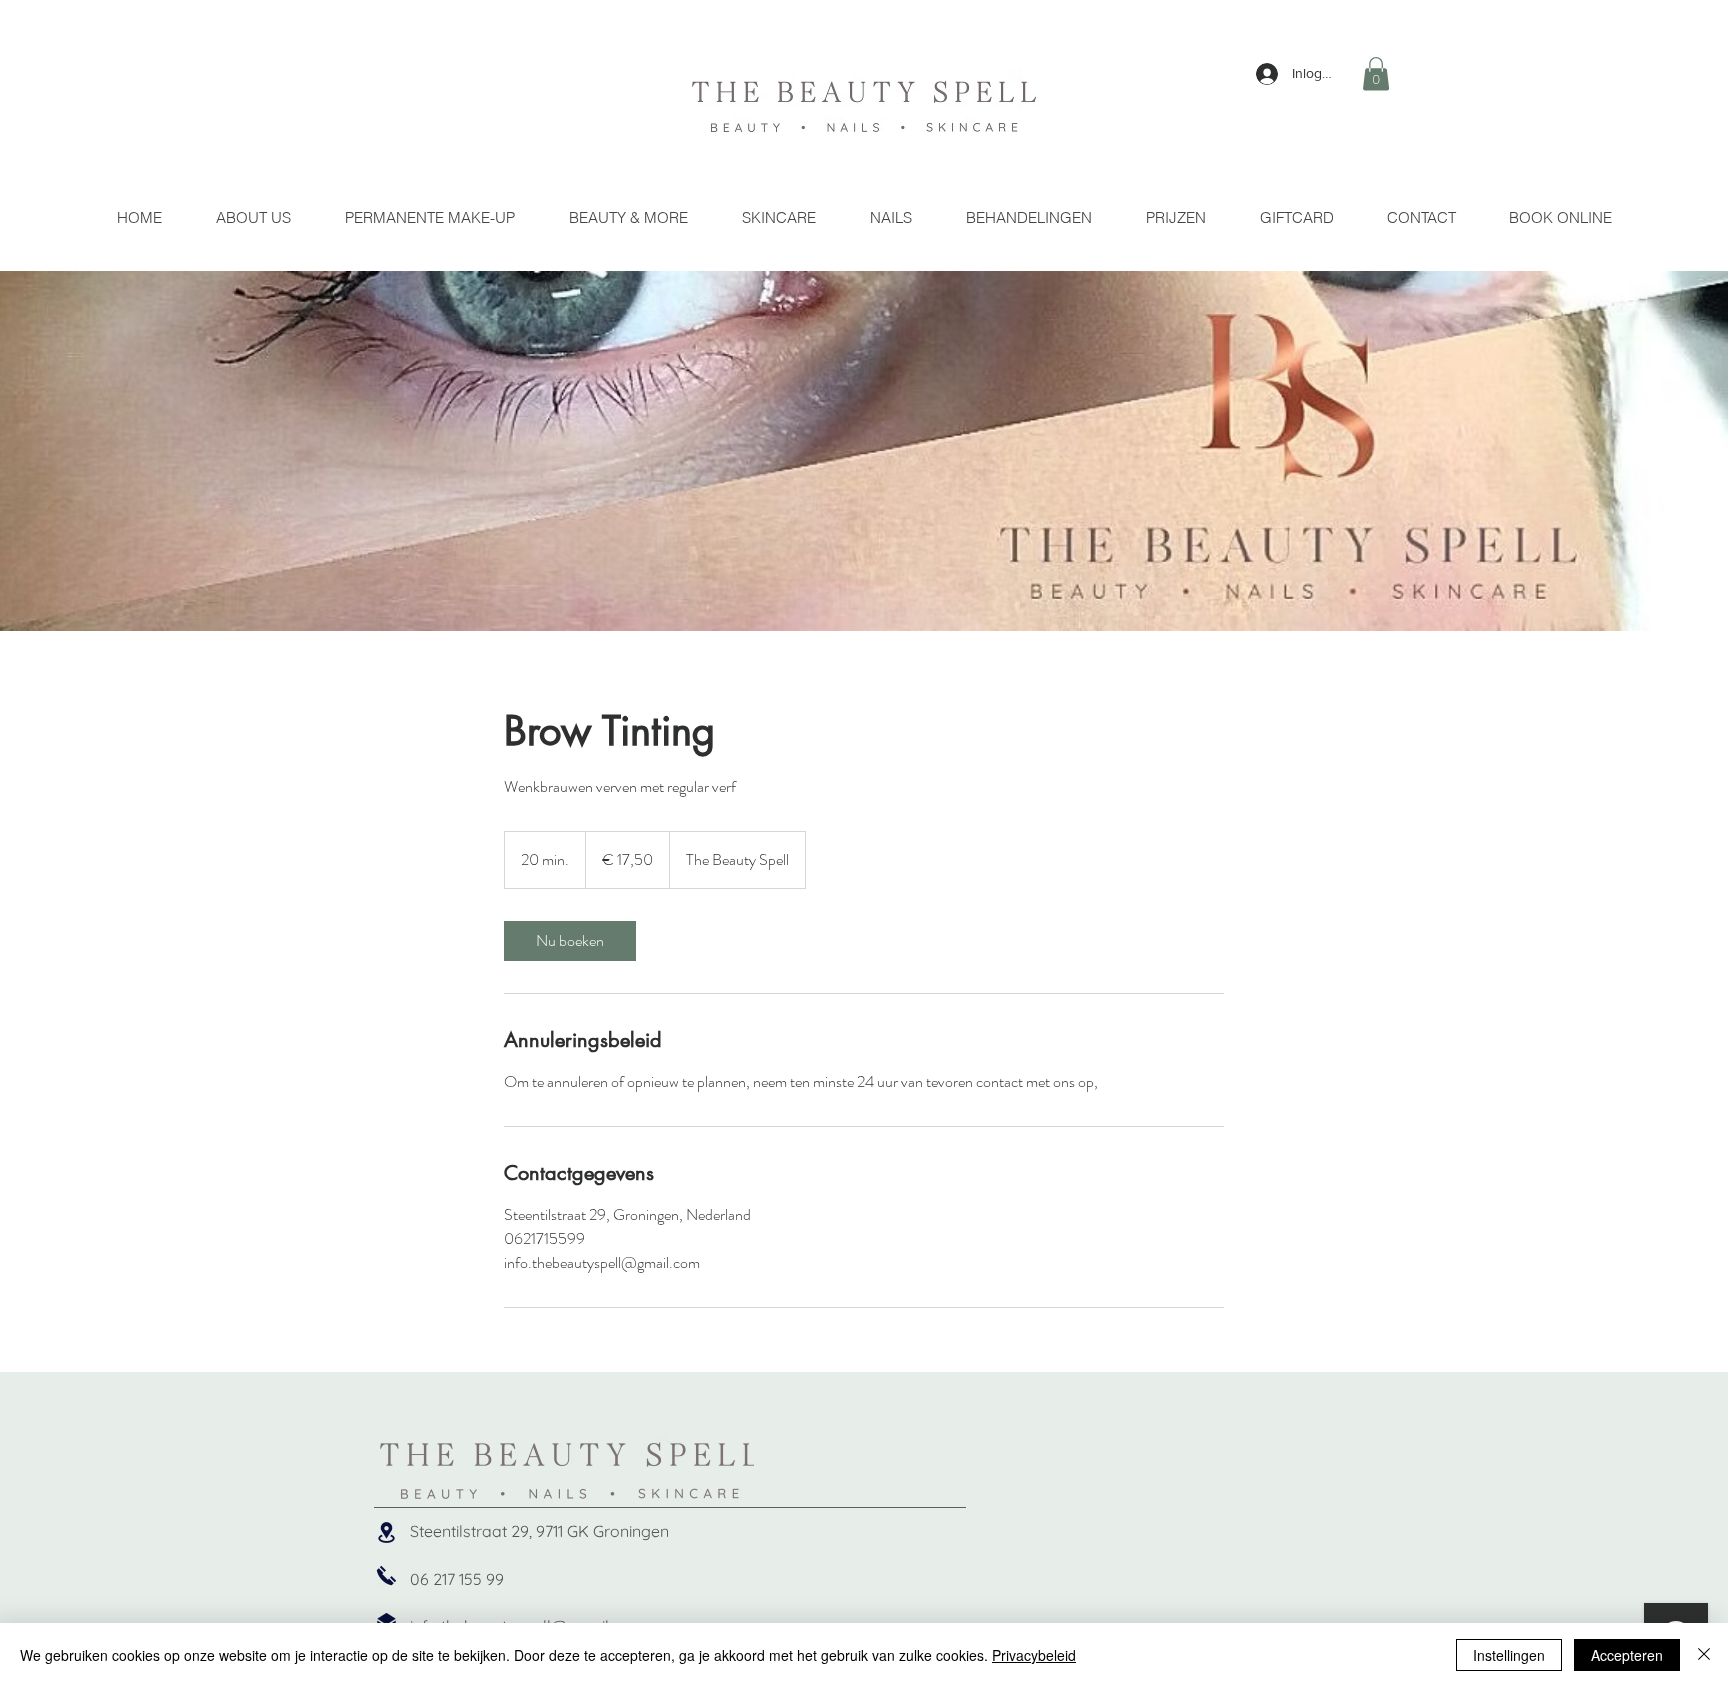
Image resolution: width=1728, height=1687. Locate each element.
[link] (570, 941)
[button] (1376, 73)
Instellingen (1509, 1655)
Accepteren (1627, 1655)
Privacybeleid (1034, 1655)
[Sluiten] (1704, 1655)
